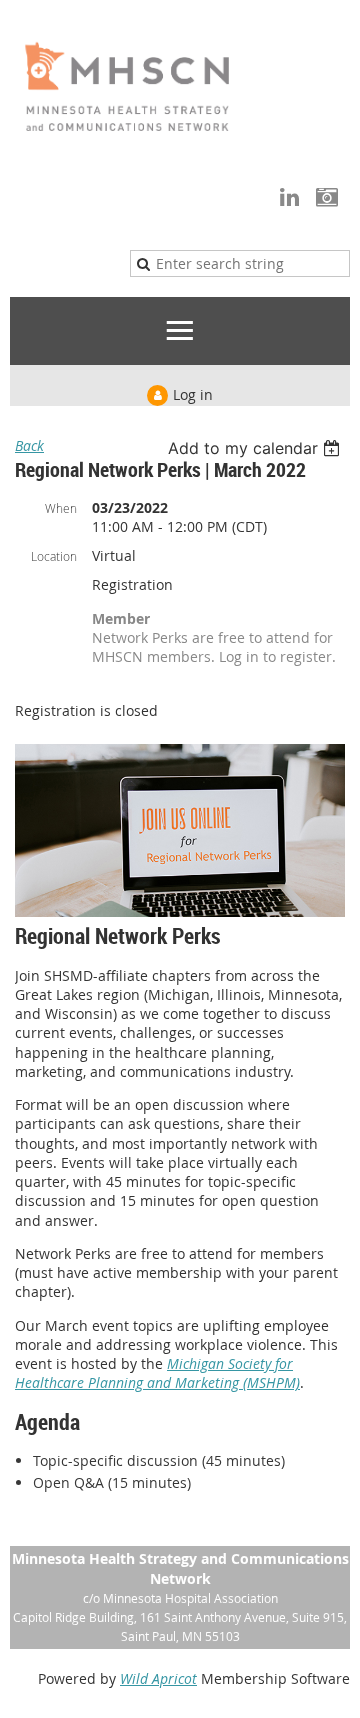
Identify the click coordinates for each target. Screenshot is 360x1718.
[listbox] (256, 448)
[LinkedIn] (289, 196)
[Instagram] (326, 196)
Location (54, 556)
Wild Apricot (158, 1678)
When (61, 508)
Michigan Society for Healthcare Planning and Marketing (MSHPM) (157, 1373)
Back (29, 445)
